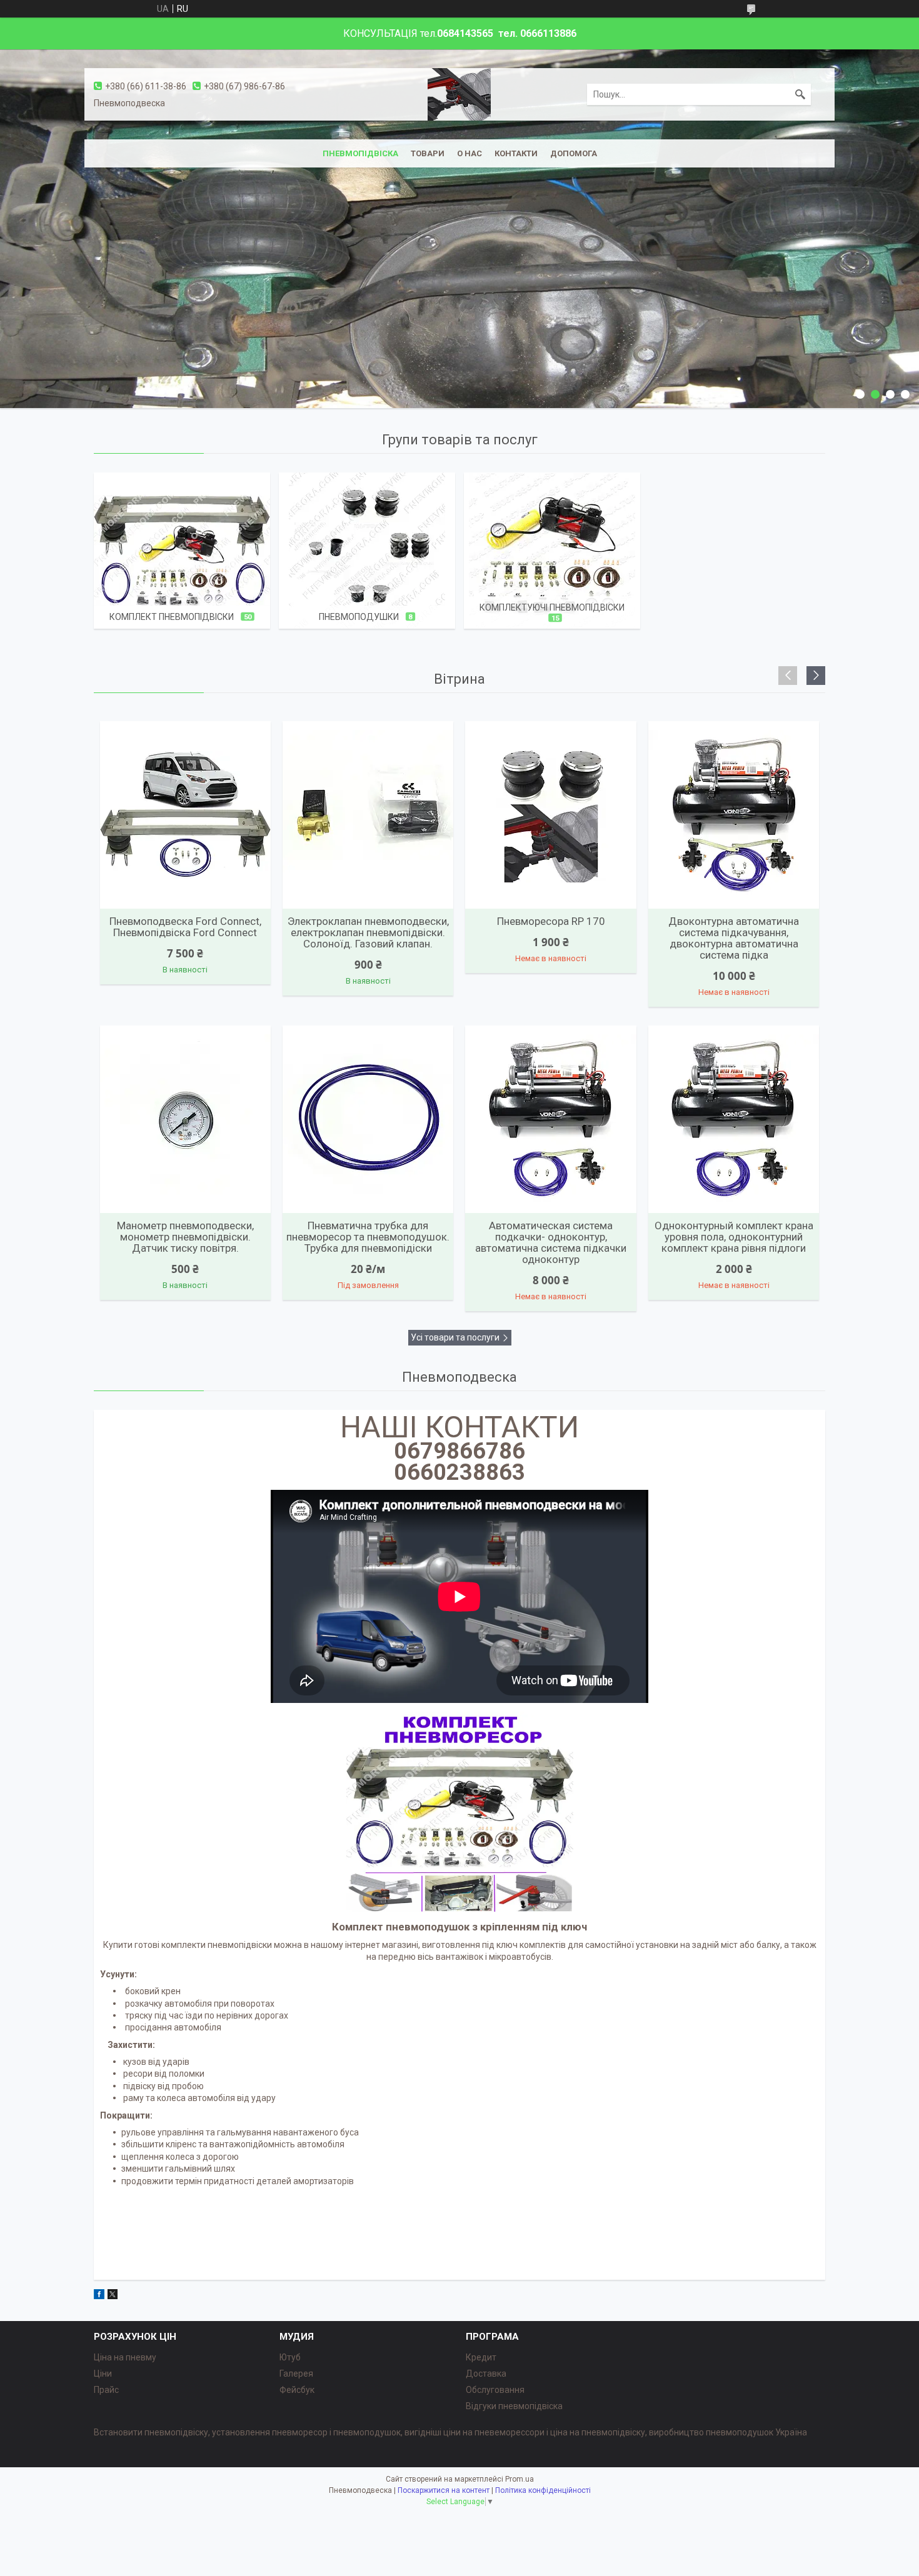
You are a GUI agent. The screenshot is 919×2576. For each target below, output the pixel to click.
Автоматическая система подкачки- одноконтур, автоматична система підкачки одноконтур (551, 1242)
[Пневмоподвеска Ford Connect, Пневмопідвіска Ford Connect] (185, 815)
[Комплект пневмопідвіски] (182, 551)
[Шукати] (800, 94)
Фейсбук (297, 2390)
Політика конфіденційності (543, 2490)
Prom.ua (520, 2479)
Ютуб (290, 2357)
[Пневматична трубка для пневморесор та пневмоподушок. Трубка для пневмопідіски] (368, 1119)
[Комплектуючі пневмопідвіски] (552, 551)
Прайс (106, 2390)
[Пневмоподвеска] (459, 94)
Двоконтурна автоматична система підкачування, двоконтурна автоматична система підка (734, 938)
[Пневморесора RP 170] (550, 815)
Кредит (481, 2357)
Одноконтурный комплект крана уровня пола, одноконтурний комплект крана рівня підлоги (734, 1237)
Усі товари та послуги (455, 1337)
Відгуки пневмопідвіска (514, 2406)
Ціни (103, 2374)
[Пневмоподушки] (367, 551)
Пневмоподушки (359, 617)
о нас (470, 153)
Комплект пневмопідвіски (172, 617)
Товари (428, 153)
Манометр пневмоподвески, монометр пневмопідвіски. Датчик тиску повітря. (185, 1237)
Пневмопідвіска (360, 153)
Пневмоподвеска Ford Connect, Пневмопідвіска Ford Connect (185, 927)
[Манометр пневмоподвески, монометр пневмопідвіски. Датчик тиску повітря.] (185, 1119)
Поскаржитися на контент (444, 2490)
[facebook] (99, 2296)
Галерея (296, 2374)
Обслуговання (495, 2390)
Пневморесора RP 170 (551, 921)
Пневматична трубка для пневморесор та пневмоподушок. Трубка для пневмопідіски (368, 1237)
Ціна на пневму (125, 2357)
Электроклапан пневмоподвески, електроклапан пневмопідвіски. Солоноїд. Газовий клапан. (368, 932)
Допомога (574, 153)
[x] (113, 2296)
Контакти (516, 153)
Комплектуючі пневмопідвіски (552, 607)
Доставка (486, 2374)
